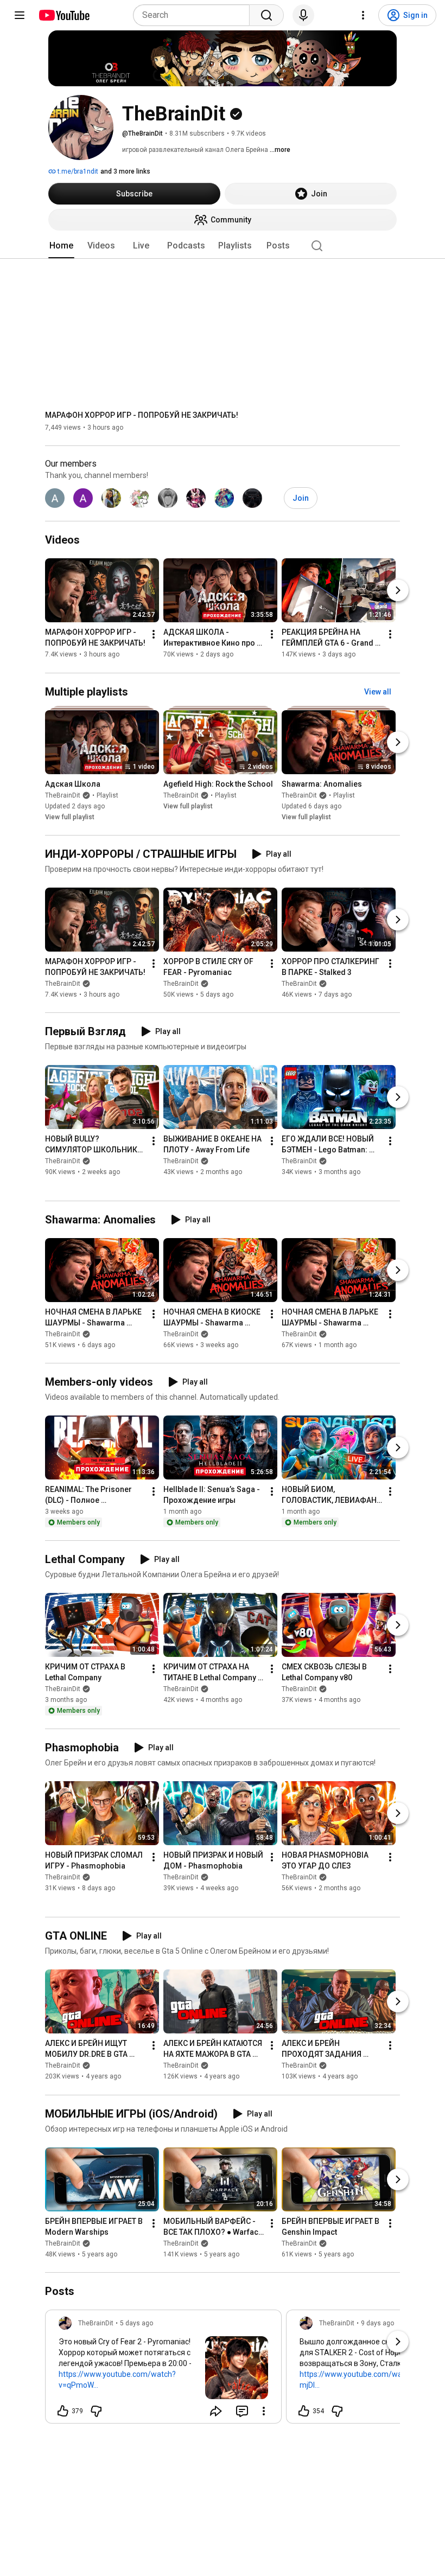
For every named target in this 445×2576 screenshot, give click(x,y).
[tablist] (223, 246)
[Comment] (242, 2411)
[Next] (398, 591)
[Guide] (20, 15)
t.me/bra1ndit (77, 171)
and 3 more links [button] (125, 171)
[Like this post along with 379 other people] (63, 2411)
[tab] (61, 246)
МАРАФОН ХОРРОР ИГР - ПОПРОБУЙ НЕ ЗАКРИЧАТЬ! (142, 415)
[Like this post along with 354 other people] (304, 2411)
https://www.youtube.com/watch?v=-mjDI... (364, 2380)
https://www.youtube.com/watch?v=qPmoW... (117, 2380)
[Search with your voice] (303, 15)
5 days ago (136, 2323)
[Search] (266, 15)
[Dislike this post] (96, 2411)
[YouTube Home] (64, 15)
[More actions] (154, 635)
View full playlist (70, 817)
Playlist (107, 795)
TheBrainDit (63, 795)
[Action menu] (264, 2411)
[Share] (216, 2411)
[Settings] (363, 15)
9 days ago (377, 2323)
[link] (163, 2370)
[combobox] (195, 15)
